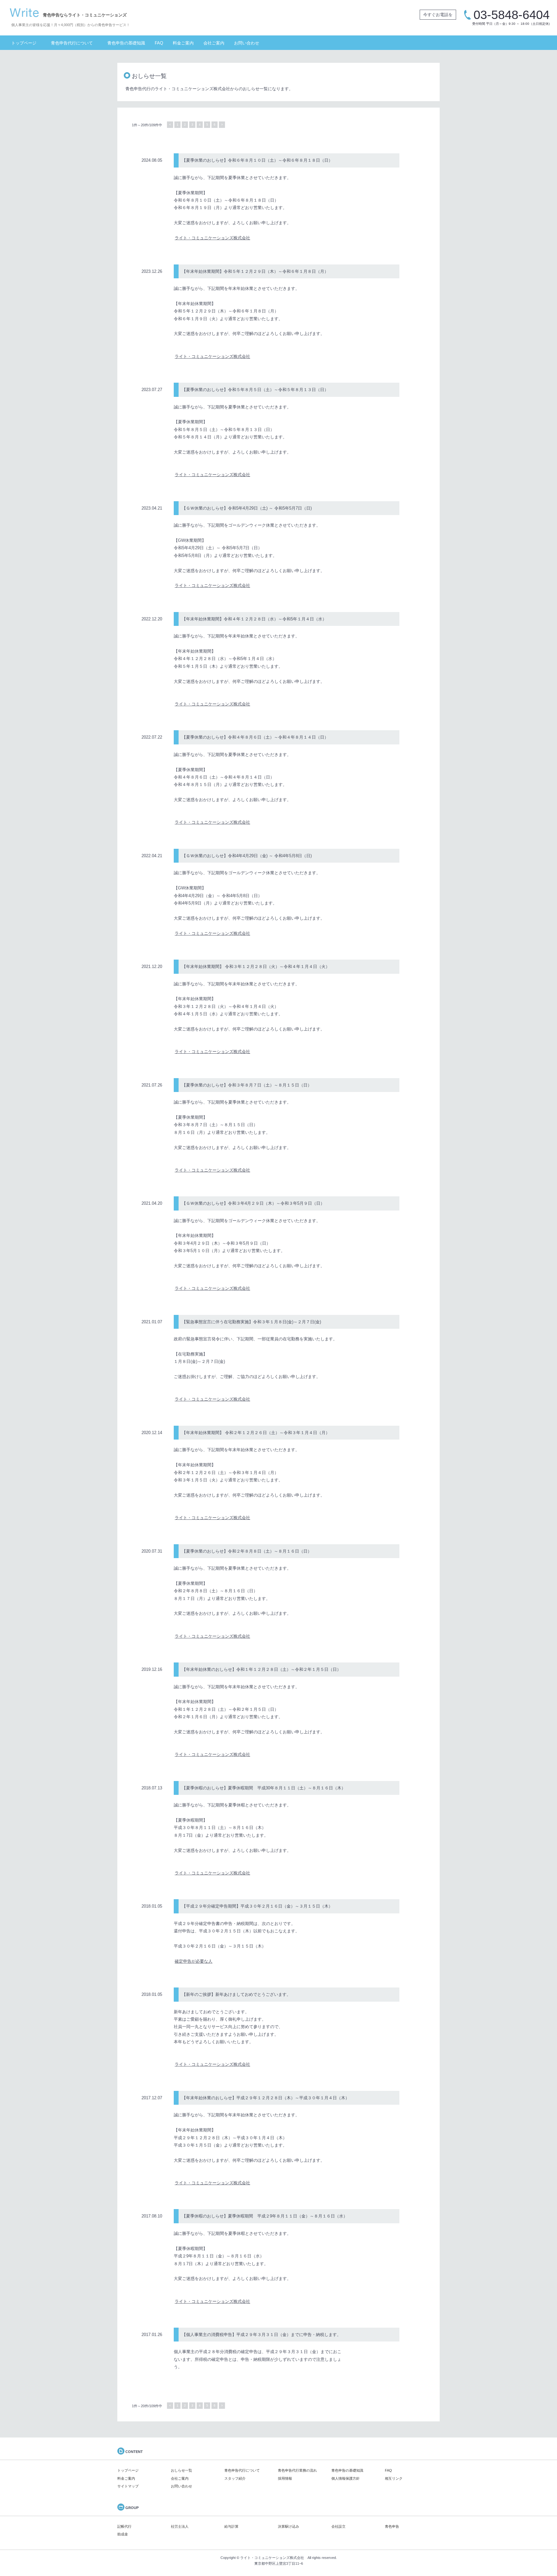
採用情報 (285, 2478)
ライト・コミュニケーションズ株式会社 (212, 238)
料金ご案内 (183, 43)
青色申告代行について (72, 43)
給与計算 (231, 2526)
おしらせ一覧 (181, 2470)
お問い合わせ (247, 43)
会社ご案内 (214, 43)
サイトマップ (128, 2486)
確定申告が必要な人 (194, 1961)
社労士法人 (180, 2526)
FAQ (159, 43)
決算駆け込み (288, 2526)
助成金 (123, 2534)
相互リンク (394, 2478)
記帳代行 (124, 2526)
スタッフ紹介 (235, 2478)
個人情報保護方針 (346, 2478)
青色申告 (392, 2526)
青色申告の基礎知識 (126, 43)
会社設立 (338, 2526)
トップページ (24, 43)
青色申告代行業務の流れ (297, 2470)
